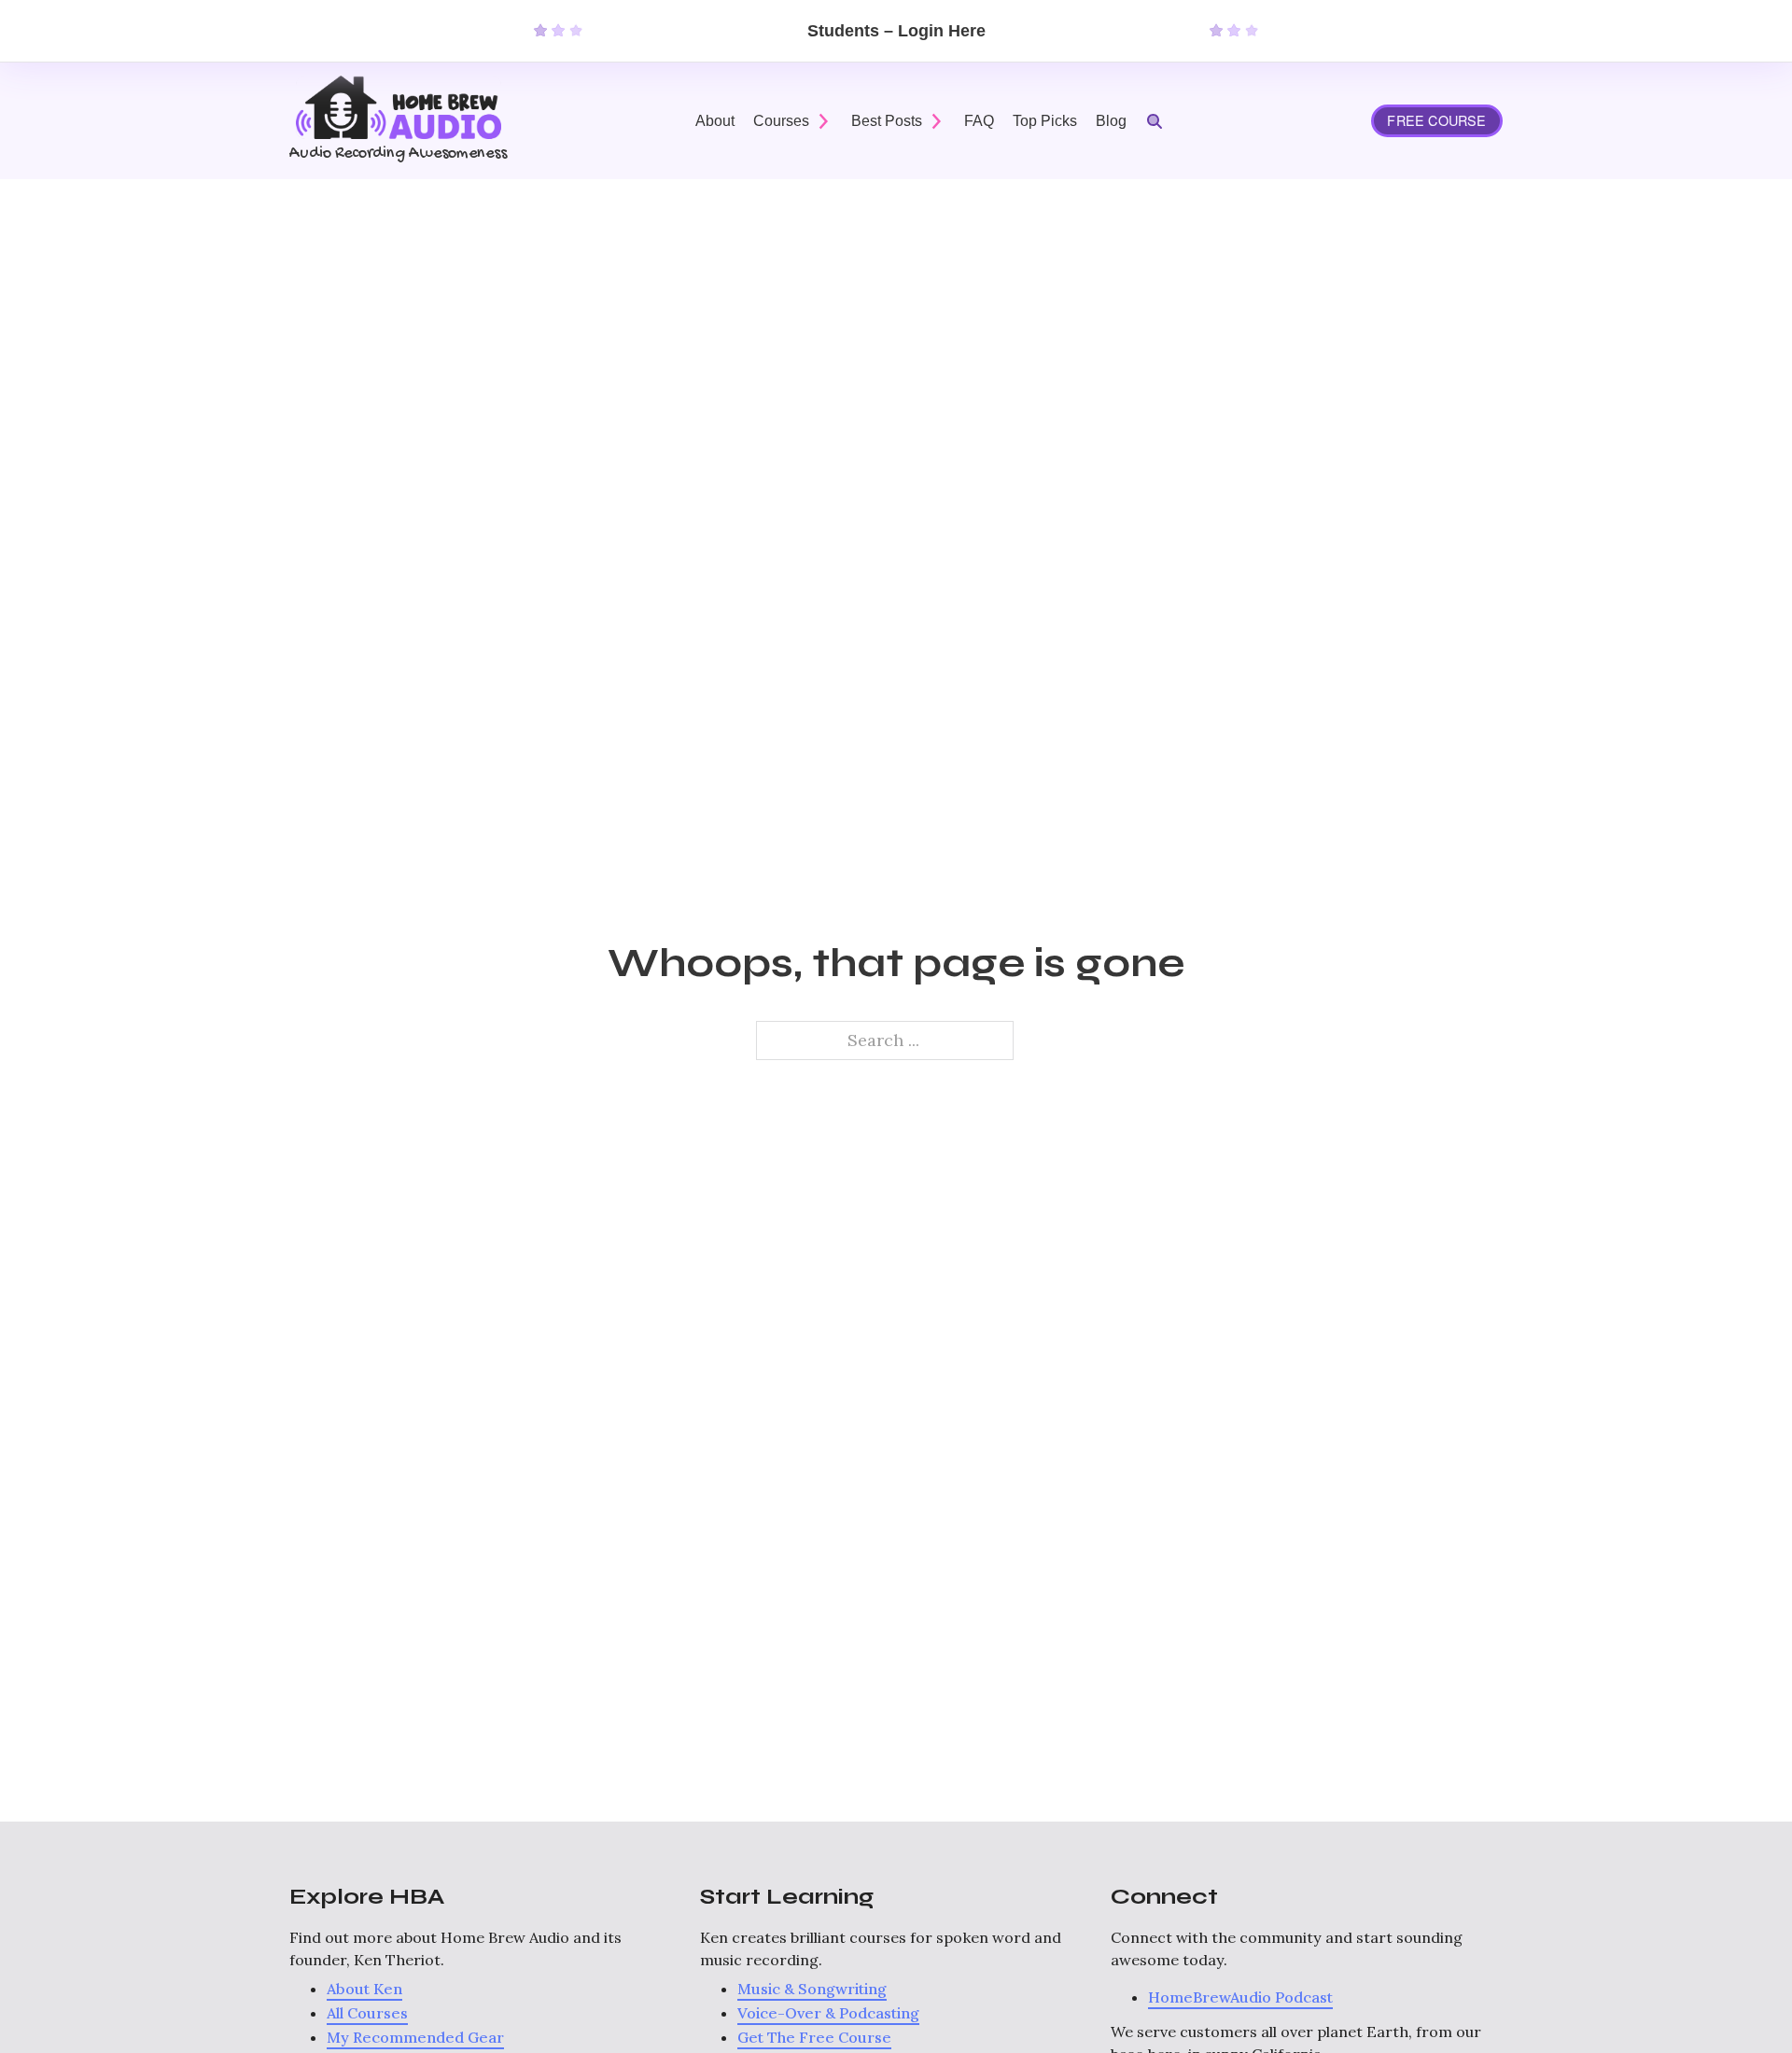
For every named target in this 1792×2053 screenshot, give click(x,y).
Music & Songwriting (812, 1989)
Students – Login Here (896, 31)
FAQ (979, 121)
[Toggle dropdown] (823, 121)
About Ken (364, 1989)
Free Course (1436, 120)
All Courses (367, 2013)
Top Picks (1045, 121)
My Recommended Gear (415, 2037)
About (715, 121)
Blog (1111, 121)
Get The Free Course (814, 2037)
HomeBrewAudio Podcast (1240, 1997)
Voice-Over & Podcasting (828, 2013)
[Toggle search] (1155, 121)
